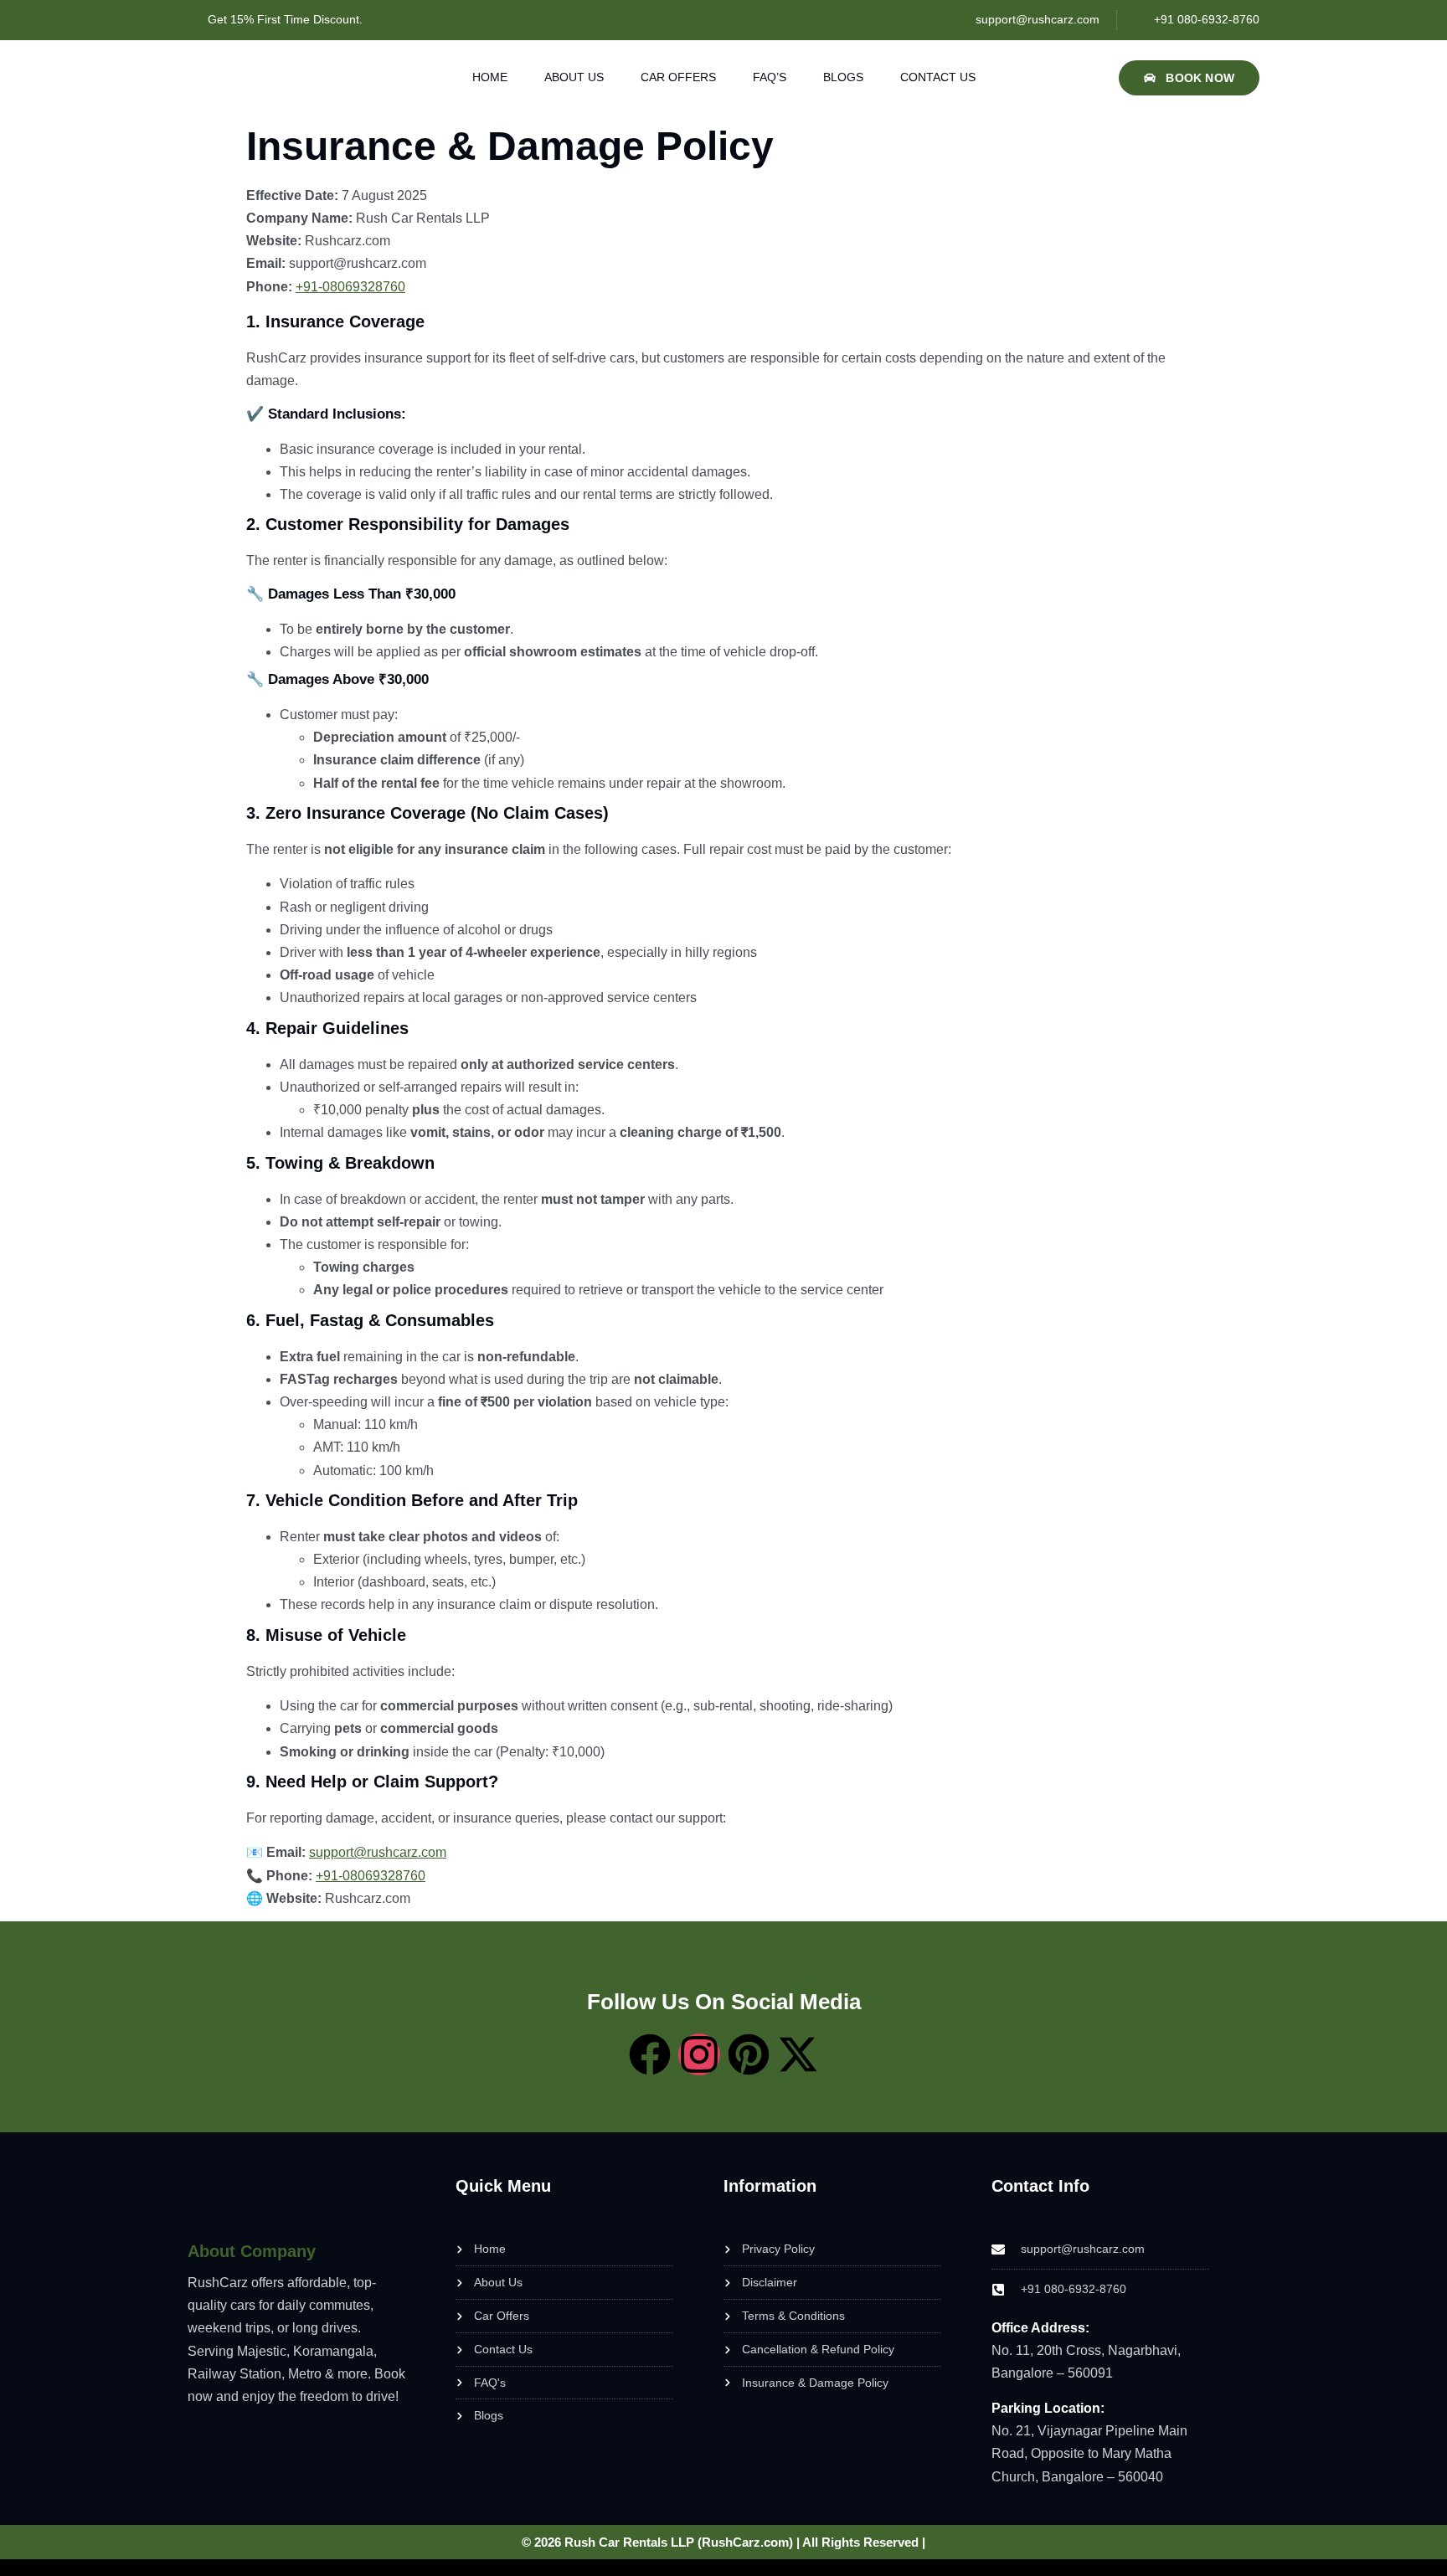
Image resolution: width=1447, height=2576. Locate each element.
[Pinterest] (749, 2054)
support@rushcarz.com (378, 1852)
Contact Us (938, 77)
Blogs (843, 77)
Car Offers (678, 77)
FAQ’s (770, 77)
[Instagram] (699, 2054)
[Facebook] (650, 2054)
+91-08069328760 (350, 287)
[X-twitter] (798, 2054)
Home (490, 77)
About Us (574, 77)
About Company (252, 2251)
